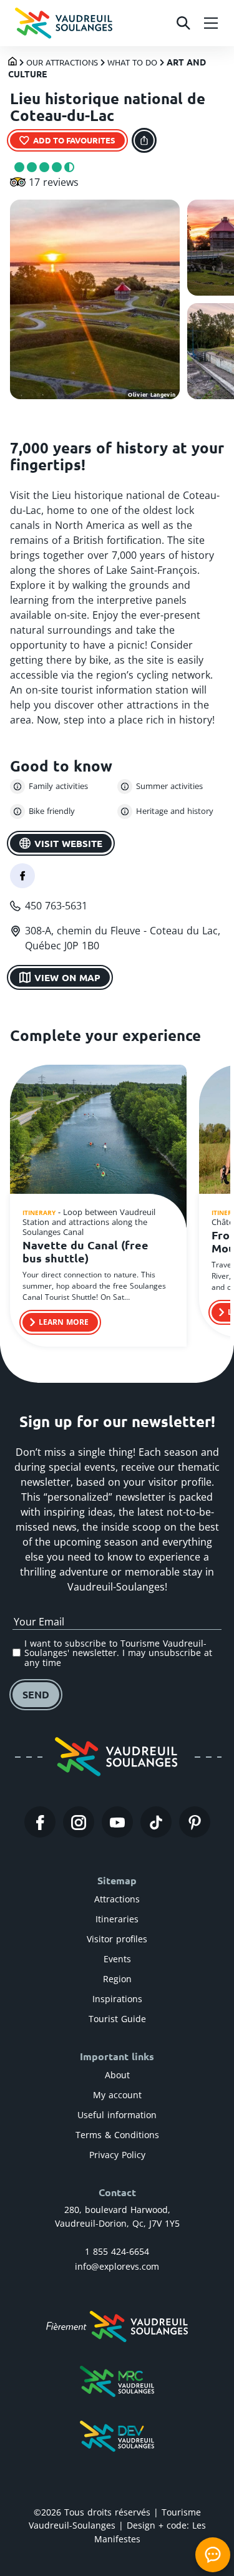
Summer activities (169, 786)
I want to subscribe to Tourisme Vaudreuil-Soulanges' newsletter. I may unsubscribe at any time (118, 1653)
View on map (67, 977)
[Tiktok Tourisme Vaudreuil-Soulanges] (156, 1822)
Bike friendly (52, 811)
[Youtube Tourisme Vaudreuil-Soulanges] (117, 1822)
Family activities (58, 786)
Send (36, 1694)
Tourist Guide (117, 2019)
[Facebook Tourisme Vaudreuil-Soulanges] (40, 1822)
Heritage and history (175, 811)
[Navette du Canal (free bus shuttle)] (98, 1148)
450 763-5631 (56, 906)
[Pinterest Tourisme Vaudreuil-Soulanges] (195, 1822)
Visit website (68, 843)
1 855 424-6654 (117, 2251)
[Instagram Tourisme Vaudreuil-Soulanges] (79, 1822)
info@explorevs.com (117, 2266)
